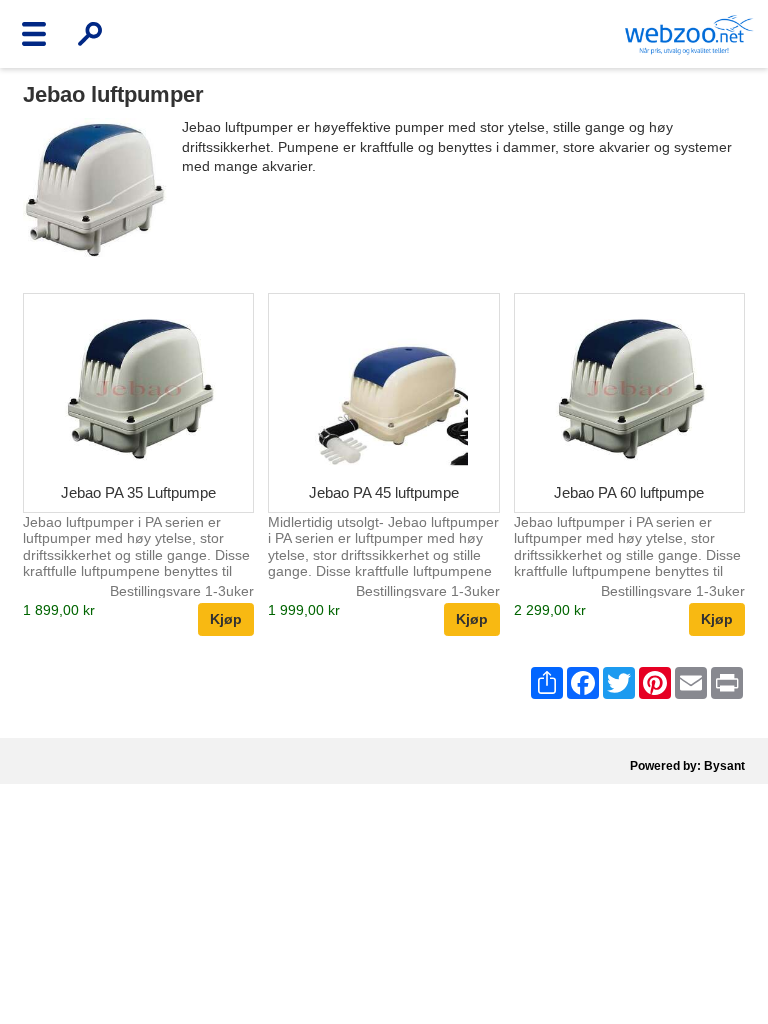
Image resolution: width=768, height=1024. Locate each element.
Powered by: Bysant (687, 766)
